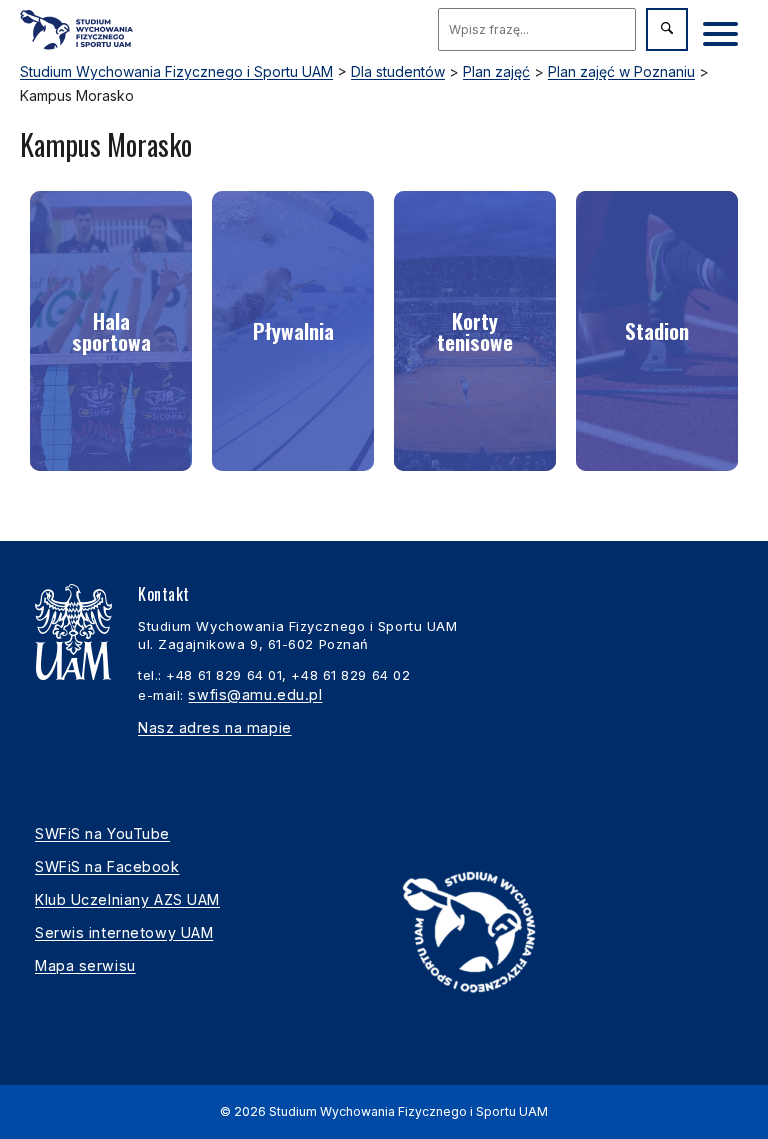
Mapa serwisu (85, 965)
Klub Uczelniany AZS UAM (127, 899)
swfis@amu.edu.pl (255, 694)
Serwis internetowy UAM (124, 932)
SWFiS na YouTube (102, 833)
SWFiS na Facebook (107, 866)
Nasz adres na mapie (215, 727)
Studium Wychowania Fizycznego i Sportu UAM (408, 1111)
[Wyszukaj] (667, 29)
